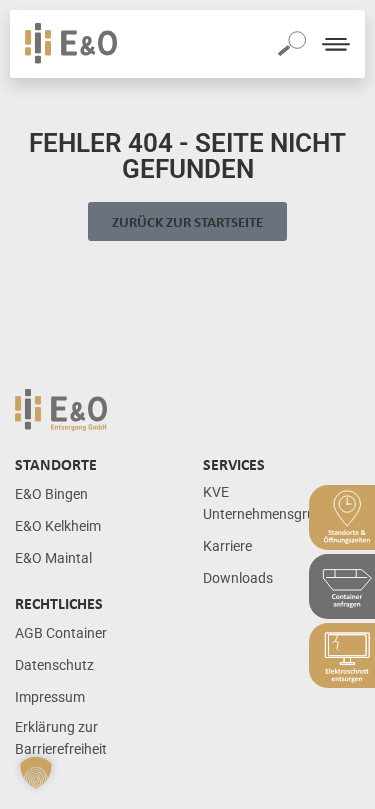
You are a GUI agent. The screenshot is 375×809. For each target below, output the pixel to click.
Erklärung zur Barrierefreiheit (61, 738)
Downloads (238, 578)
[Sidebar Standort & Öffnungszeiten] (342, 517)
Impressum (50, 697)
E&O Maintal (53, 558)
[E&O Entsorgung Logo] (71, 44)
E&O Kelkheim (58, 526)
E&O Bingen (51, 494)
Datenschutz (54, 665)
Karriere (227, 546)
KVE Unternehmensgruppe (270, 503)
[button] (36, 773)
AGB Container (61, 633)
